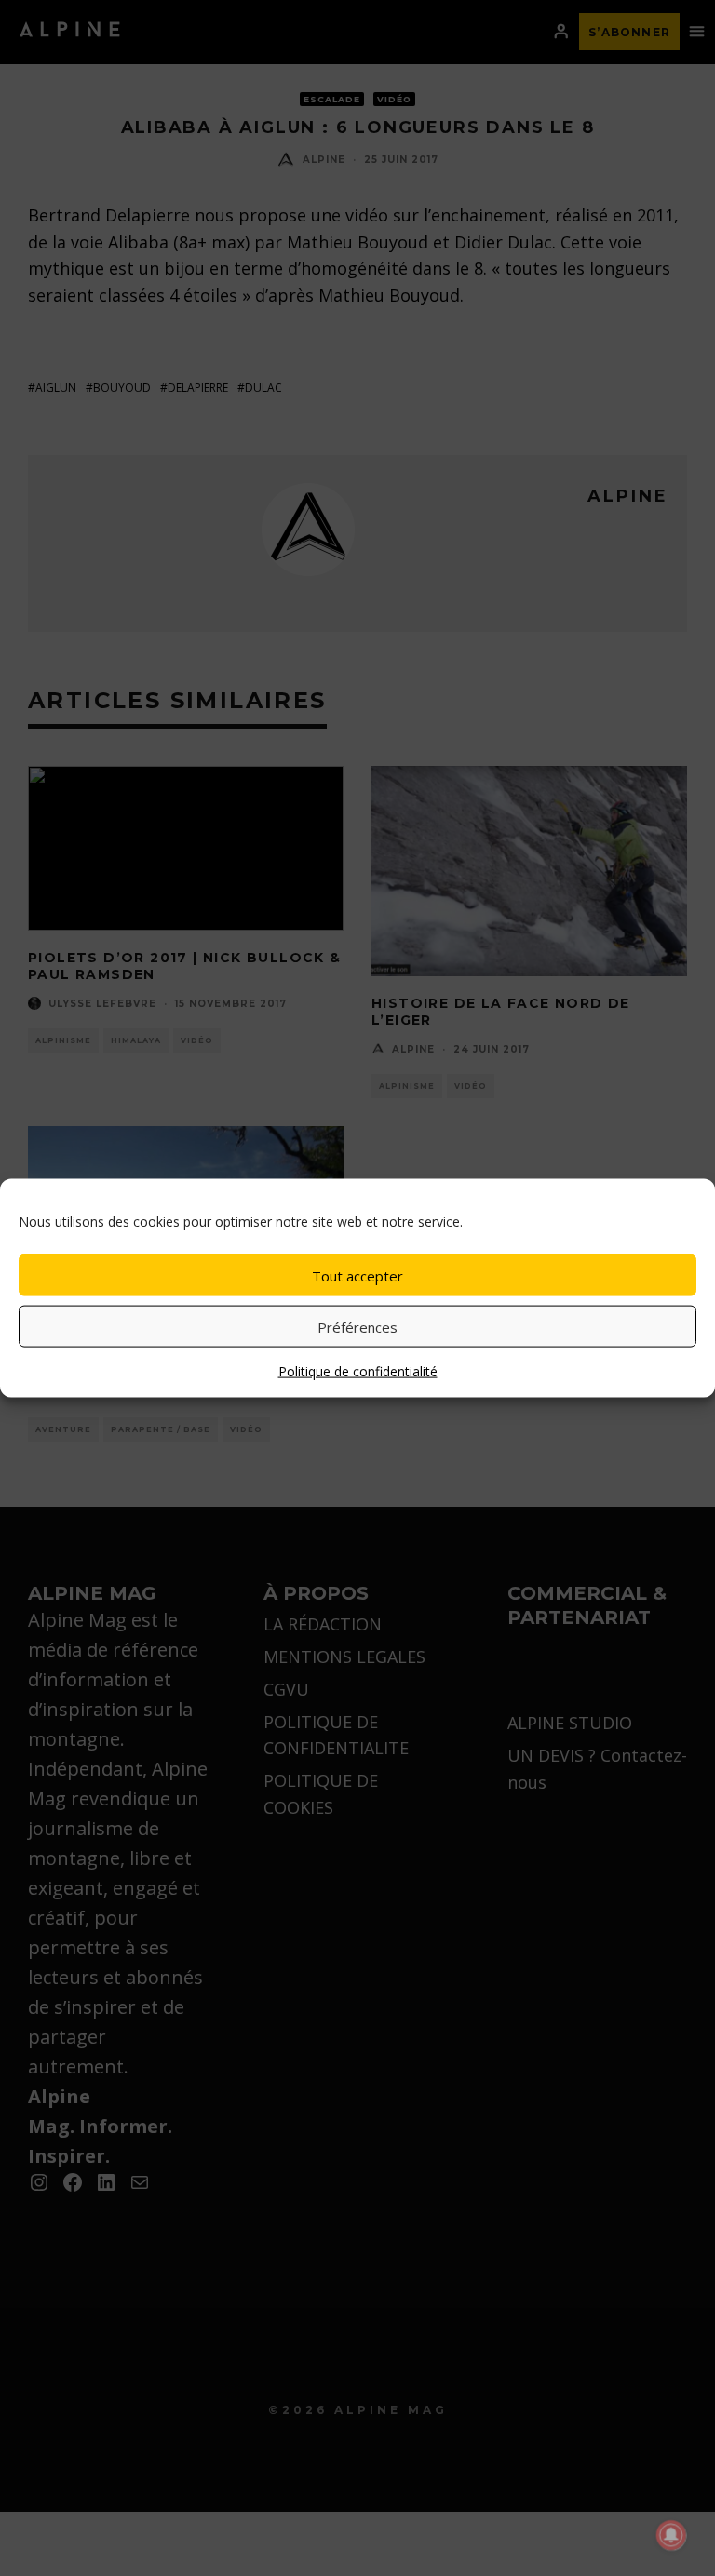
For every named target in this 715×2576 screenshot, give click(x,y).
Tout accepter (357, 1275)
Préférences (357, 1326)
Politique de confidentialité (358, 1371)
